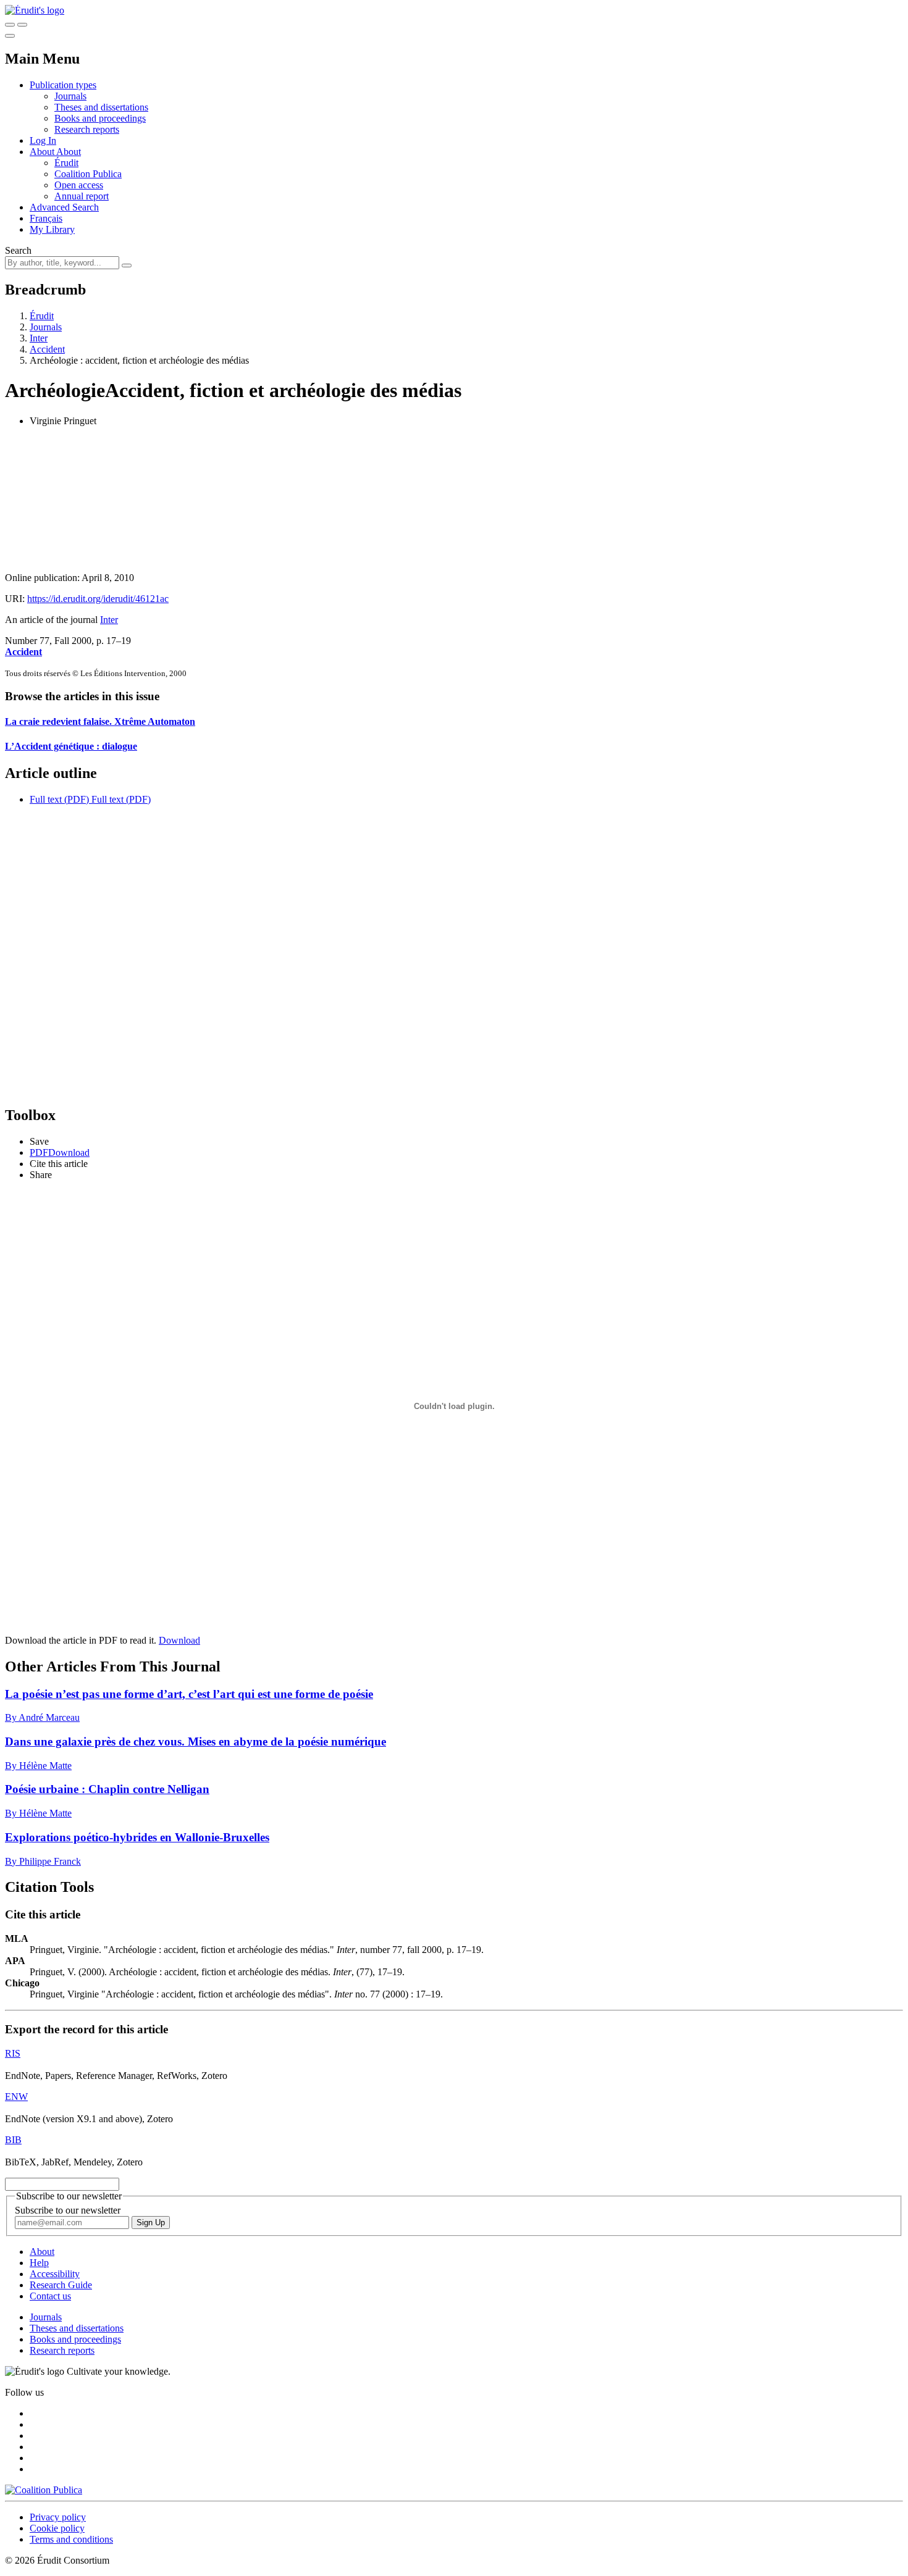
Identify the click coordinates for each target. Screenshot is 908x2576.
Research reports (87, 129)
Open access (79, 185)
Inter (39, 338)
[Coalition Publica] (44, 2490)
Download (179, 1640)
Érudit (66, 163)
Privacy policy (58, 2517)
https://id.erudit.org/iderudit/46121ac (98, 599)
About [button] (43, 152)
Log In (43, 140)
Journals (70, 96)
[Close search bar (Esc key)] (22, 25)
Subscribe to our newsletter (68, 2210)
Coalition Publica (88, 174)
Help (39, 2263)
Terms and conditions (71, 2539)
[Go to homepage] (35, 10)
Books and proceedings (100, 118)
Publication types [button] (63, 85)
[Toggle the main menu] (10, 36)
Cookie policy (57, 2528)
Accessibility (55, 2274)
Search (18, 250)
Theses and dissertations (101, 107)
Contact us (50, 2296)
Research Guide (61, 2285)
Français (46, 218)
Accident (47, 349)
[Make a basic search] (10, 25)
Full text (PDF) (59, 799)
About (69, 152)
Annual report (82, 196)
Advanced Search (64, 207)
